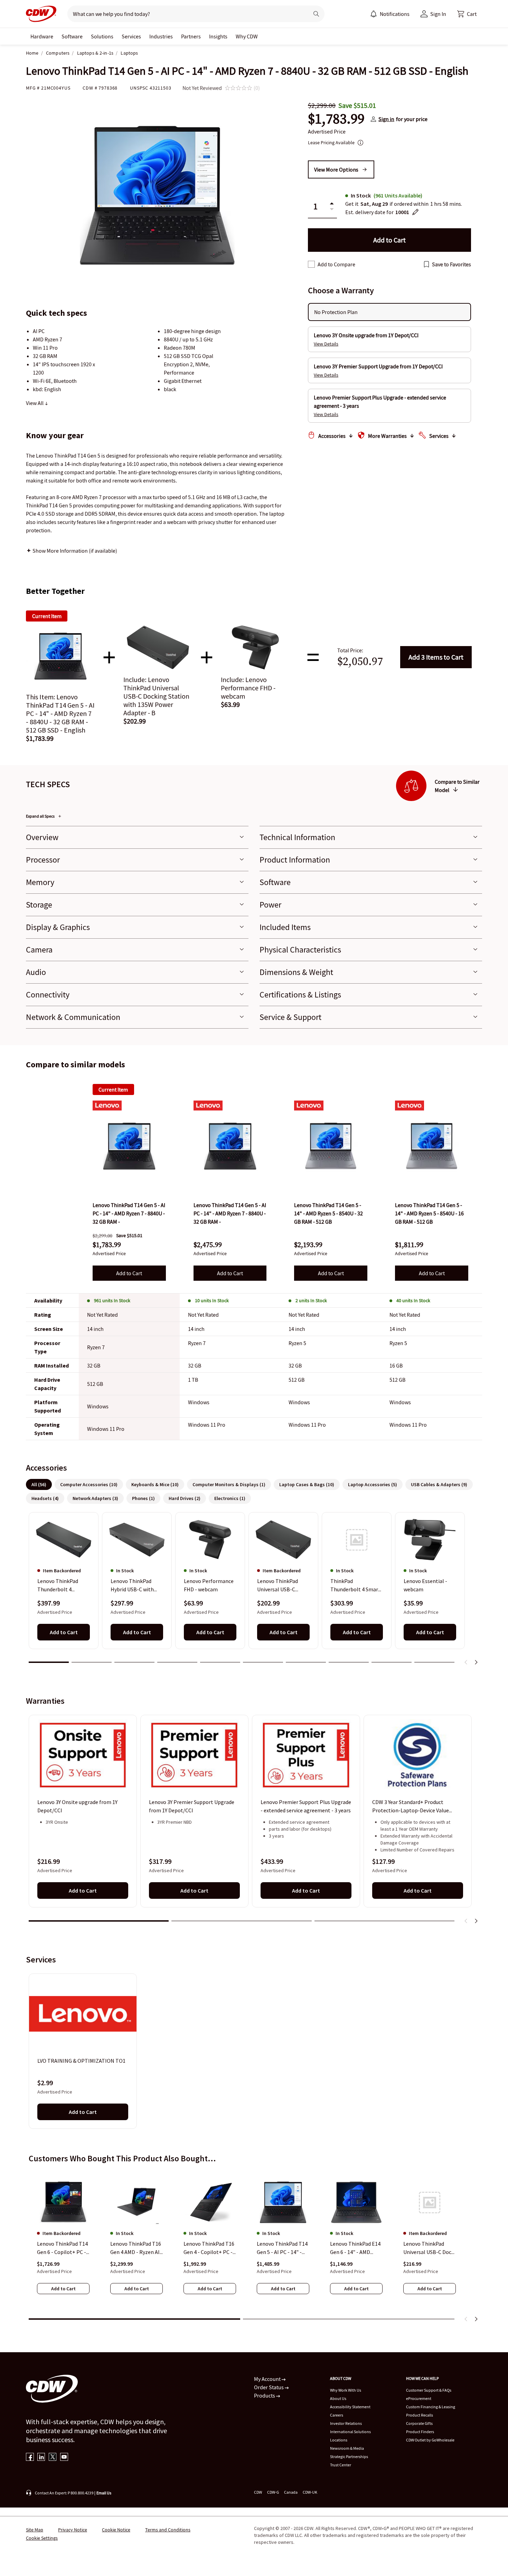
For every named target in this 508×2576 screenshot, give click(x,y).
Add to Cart (436, 657)
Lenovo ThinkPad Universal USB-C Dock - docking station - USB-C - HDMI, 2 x (429, 2248)
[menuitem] (374, 14)
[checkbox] (311, 264)
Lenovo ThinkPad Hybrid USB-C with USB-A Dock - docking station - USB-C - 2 (136, 1585)
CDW (258, 2492)
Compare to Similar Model (457, 786)
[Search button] (316, 14)
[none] (42, 36)
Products (265, 2395)
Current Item (113, 1089)
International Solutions (350, 2432)
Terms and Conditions (168, 2530)
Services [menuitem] (131, 36)
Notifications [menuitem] (395, 14)
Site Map (35, 2530)
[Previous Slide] (466, 1662)
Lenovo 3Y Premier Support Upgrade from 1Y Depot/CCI (192, 1806)
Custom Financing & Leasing (431, 2407)
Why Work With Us (346, 2390)
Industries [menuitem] (161, 36)
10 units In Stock (212, 1300)
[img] (129, 1146)
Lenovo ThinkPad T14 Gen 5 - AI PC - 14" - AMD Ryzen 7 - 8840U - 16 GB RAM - (283, 2248)
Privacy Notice (73, 2530)
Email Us (104, 2493)
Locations (339, 2440)
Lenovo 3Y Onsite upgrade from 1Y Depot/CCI (77, 1806)
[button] (467, 14)
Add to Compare (336, 264)
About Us (338, 2398)
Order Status (269, 2387)
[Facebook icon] (30, 2458)
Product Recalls (420, 2415)
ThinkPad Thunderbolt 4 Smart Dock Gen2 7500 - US (355, 1585)
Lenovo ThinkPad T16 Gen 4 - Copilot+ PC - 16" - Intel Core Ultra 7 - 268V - (209, 2248)
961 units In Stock (112, 1300)
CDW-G (273, 2492)
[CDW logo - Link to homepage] (41, 14)
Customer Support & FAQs (429, 2390)
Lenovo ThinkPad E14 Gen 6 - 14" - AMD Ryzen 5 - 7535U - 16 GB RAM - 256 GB (355, 2248)
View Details (326, 344)
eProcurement (419, 2398)
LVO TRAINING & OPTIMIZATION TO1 (81, 2061)
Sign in (386, 119)
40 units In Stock (413, 1300)
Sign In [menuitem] (438, 14)
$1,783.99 (336, 119)
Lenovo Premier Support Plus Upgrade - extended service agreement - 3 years (306, 1806)
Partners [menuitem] (191, 36)
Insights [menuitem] (218, 36)
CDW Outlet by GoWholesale (430, 2440)
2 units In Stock (311, 1300)
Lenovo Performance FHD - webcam (209, 1585)
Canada (291, 2492)
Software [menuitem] (72, 36)
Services (439, 436)
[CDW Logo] (41, 14)
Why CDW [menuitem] (247, 36)
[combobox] (185, 14)
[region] (254, 1591)
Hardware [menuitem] (42, 36)
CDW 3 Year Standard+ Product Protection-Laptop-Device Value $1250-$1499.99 (411, 1807)
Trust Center (341, 2465)
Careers (337, 2415)
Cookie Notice (116, 2530)
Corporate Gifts (419, 2423)
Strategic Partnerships (349, 2457)
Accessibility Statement (350, 2407)
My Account (268, 2379)
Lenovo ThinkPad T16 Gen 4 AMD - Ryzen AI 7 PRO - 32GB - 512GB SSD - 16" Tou (136, 2248)
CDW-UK (310, 2492)
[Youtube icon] (64, 2458)
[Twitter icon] (53, 2458)
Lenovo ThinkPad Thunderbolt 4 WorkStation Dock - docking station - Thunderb (60, 1585)
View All (35, 403)
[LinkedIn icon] (41, 2458)
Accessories (332, 436)
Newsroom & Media (347, 2448)
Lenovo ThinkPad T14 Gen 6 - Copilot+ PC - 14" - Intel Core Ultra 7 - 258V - (62, 2248)
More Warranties (387, 436)
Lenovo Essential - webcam (425, 1585)
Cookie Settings (42, 2538)
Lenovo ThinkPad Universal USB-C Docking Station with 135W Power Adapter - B (283, 1585)
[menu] (390, 14)
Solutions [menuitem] (102, 36)
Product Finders (420, 2432)
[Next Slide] (476, 1662)
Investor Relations (346, 2423)
